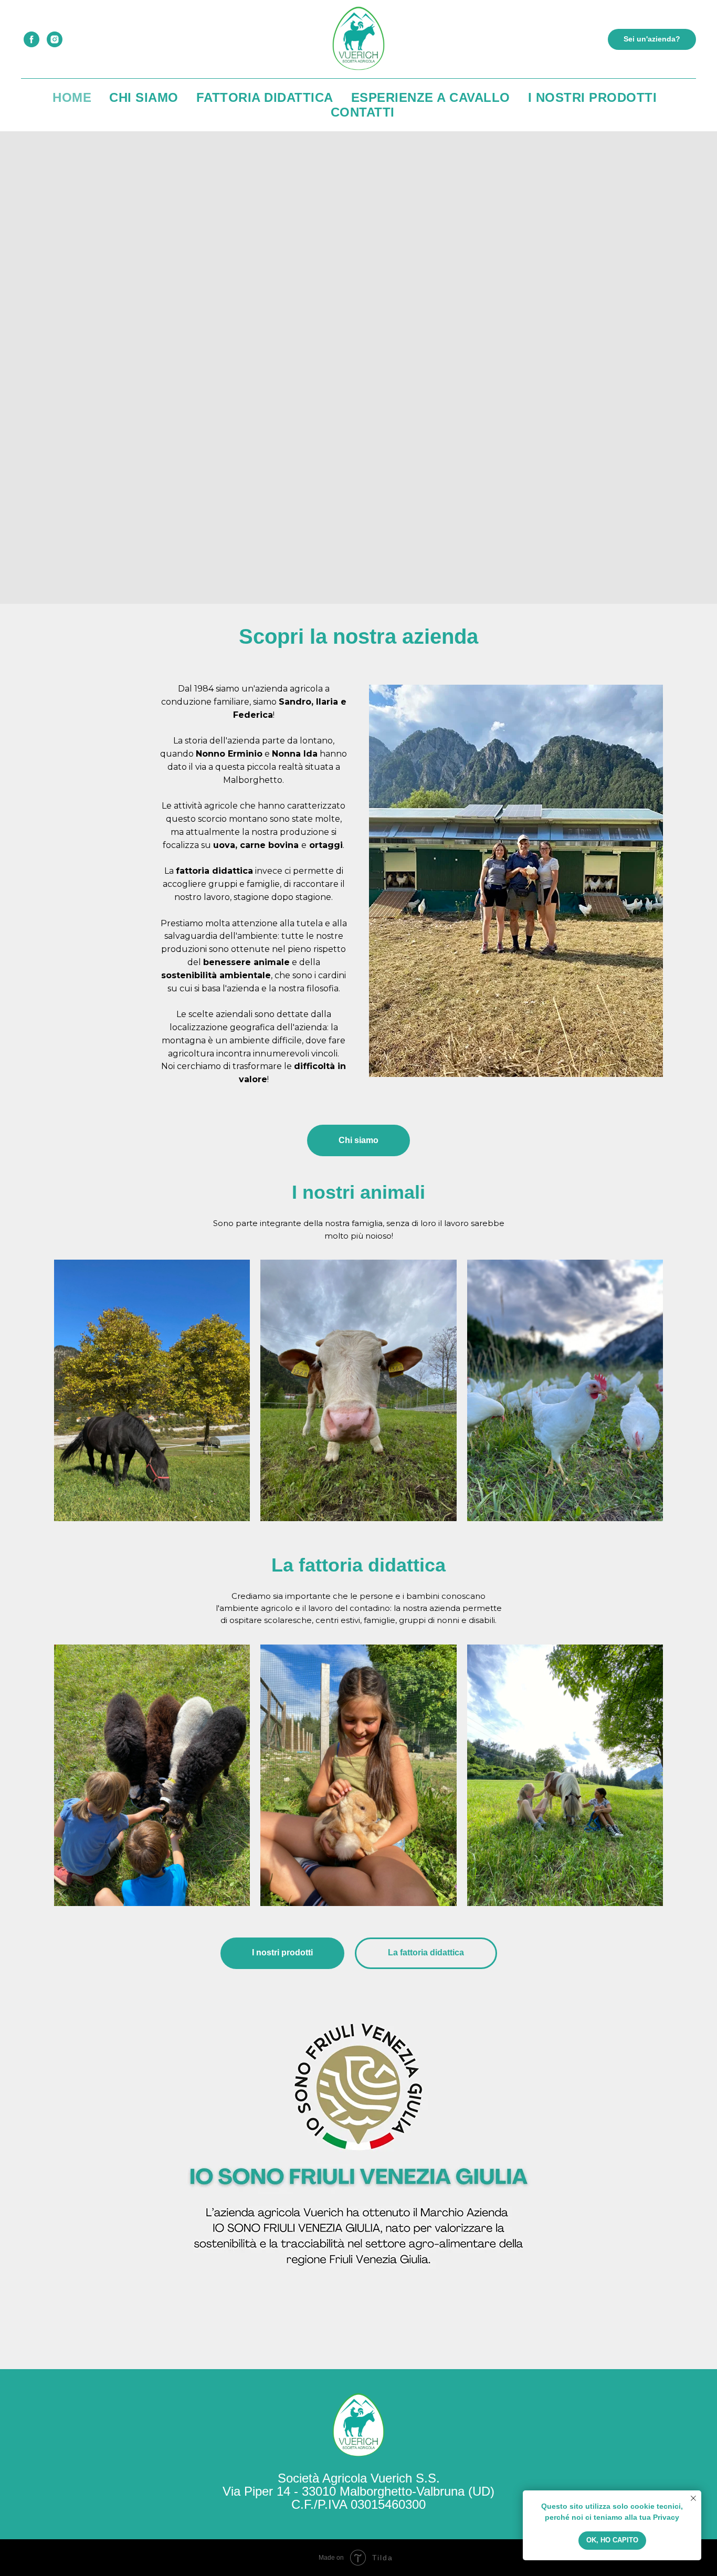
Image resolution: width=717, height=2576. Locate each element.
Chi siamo (144, 97)
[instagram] (55, 39)
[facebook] (31, 39)
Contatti (363, 112)
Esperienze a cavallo (431, 97)
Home (72, 97)
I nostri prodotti (593, 97)
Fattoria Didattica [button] (265, 97)
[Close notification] (693, 2498)
